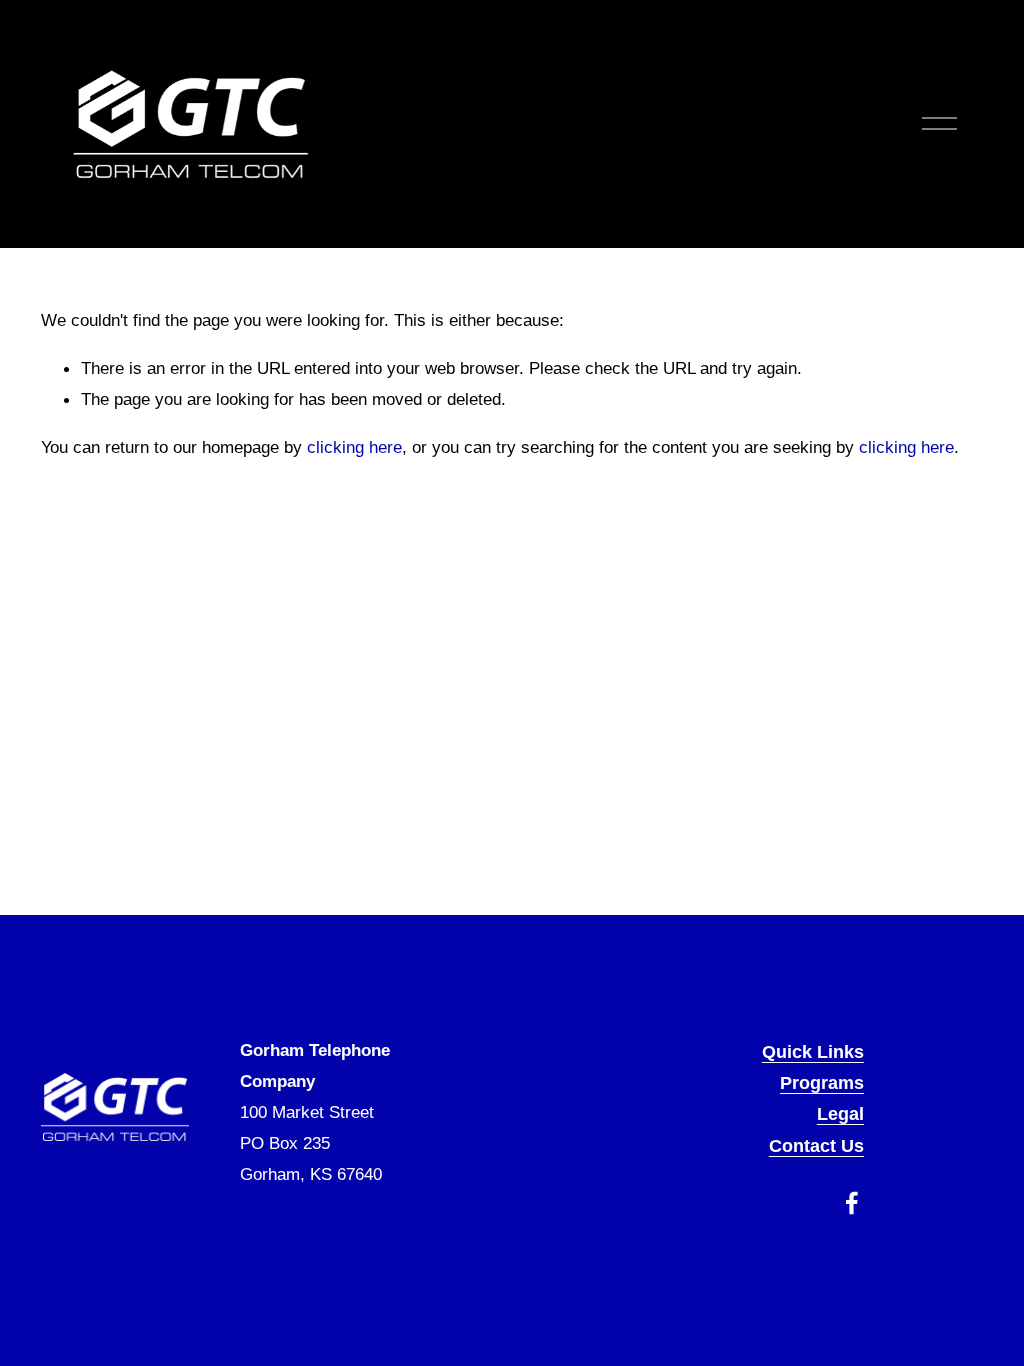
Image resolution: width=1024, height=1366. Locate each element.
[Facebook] (852, 1203)
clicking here (354, 447)
